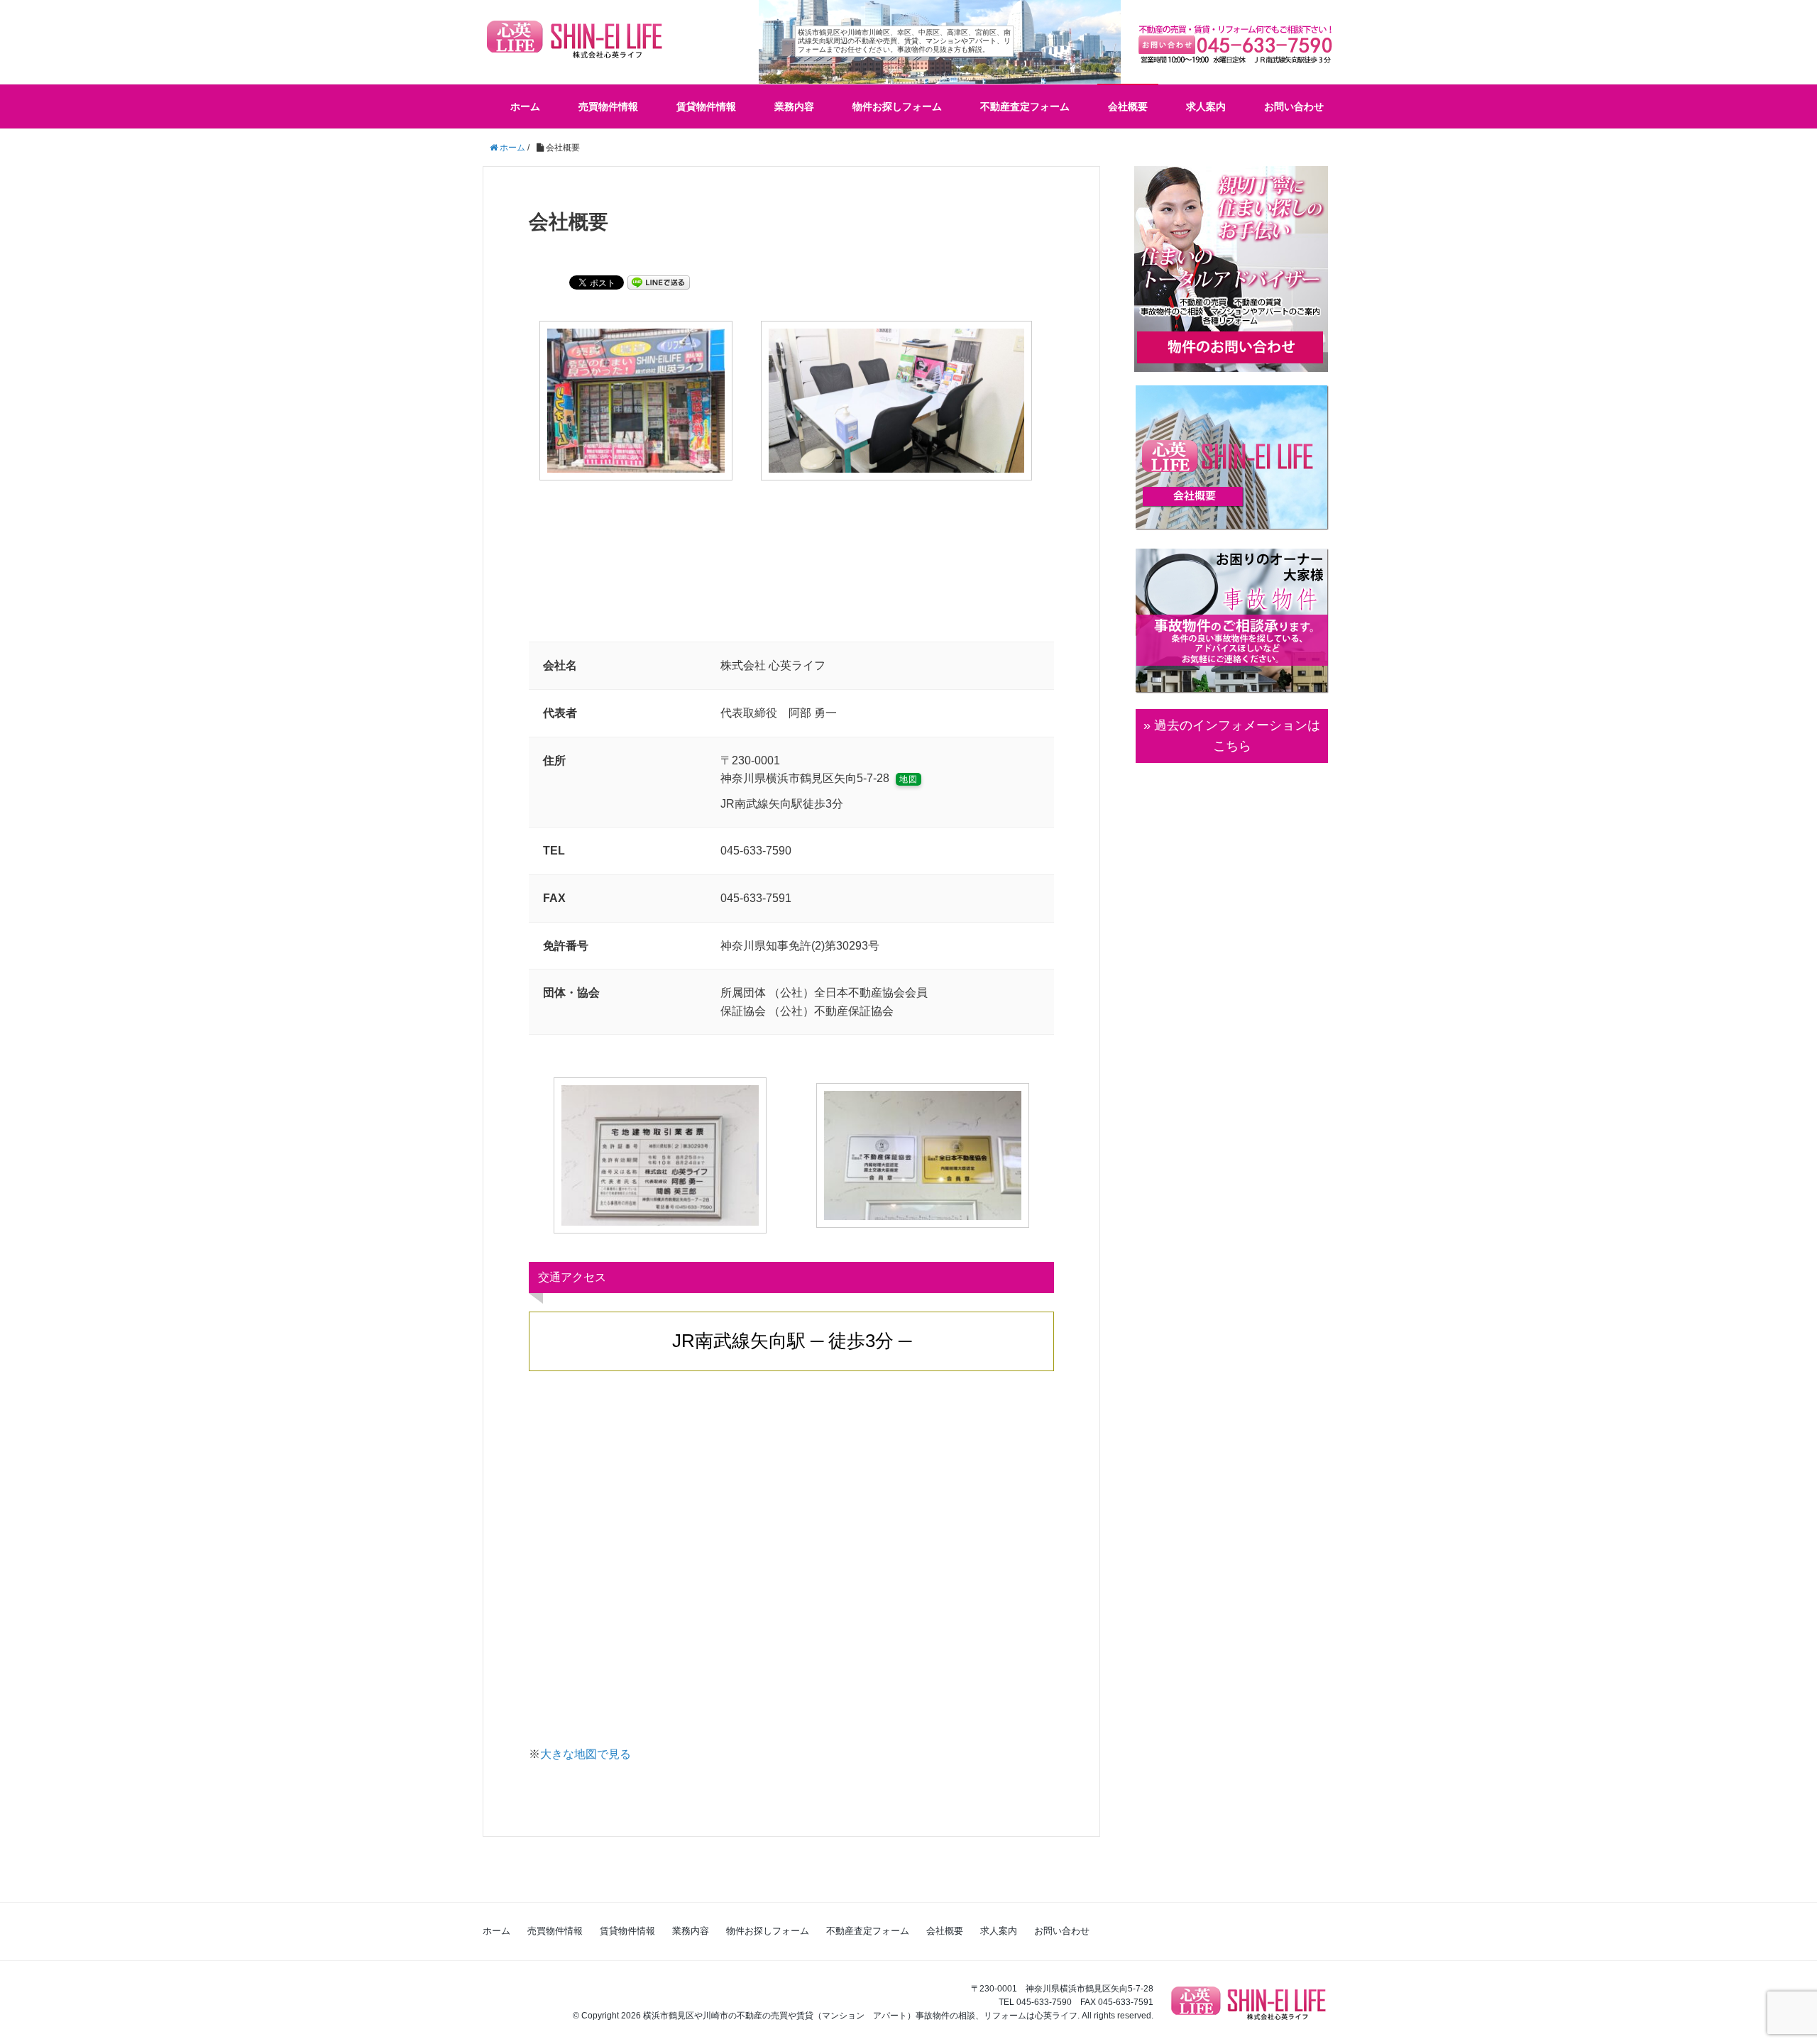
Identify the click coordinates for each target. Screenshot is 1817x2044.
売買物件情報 (608, 106)
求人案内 (1206, 106)
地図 (908, 779)
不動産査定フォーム (1025, 106)
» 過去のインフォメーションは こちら (1232, 736)
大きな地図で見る (586, 1754)
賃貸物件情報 (706, 106)
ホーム (525, 106)
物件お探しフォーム (897, 106)
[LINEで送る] (659, 281)
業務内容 (794, 106)
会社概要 (1128, 106)
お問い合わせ (1294, 106)
